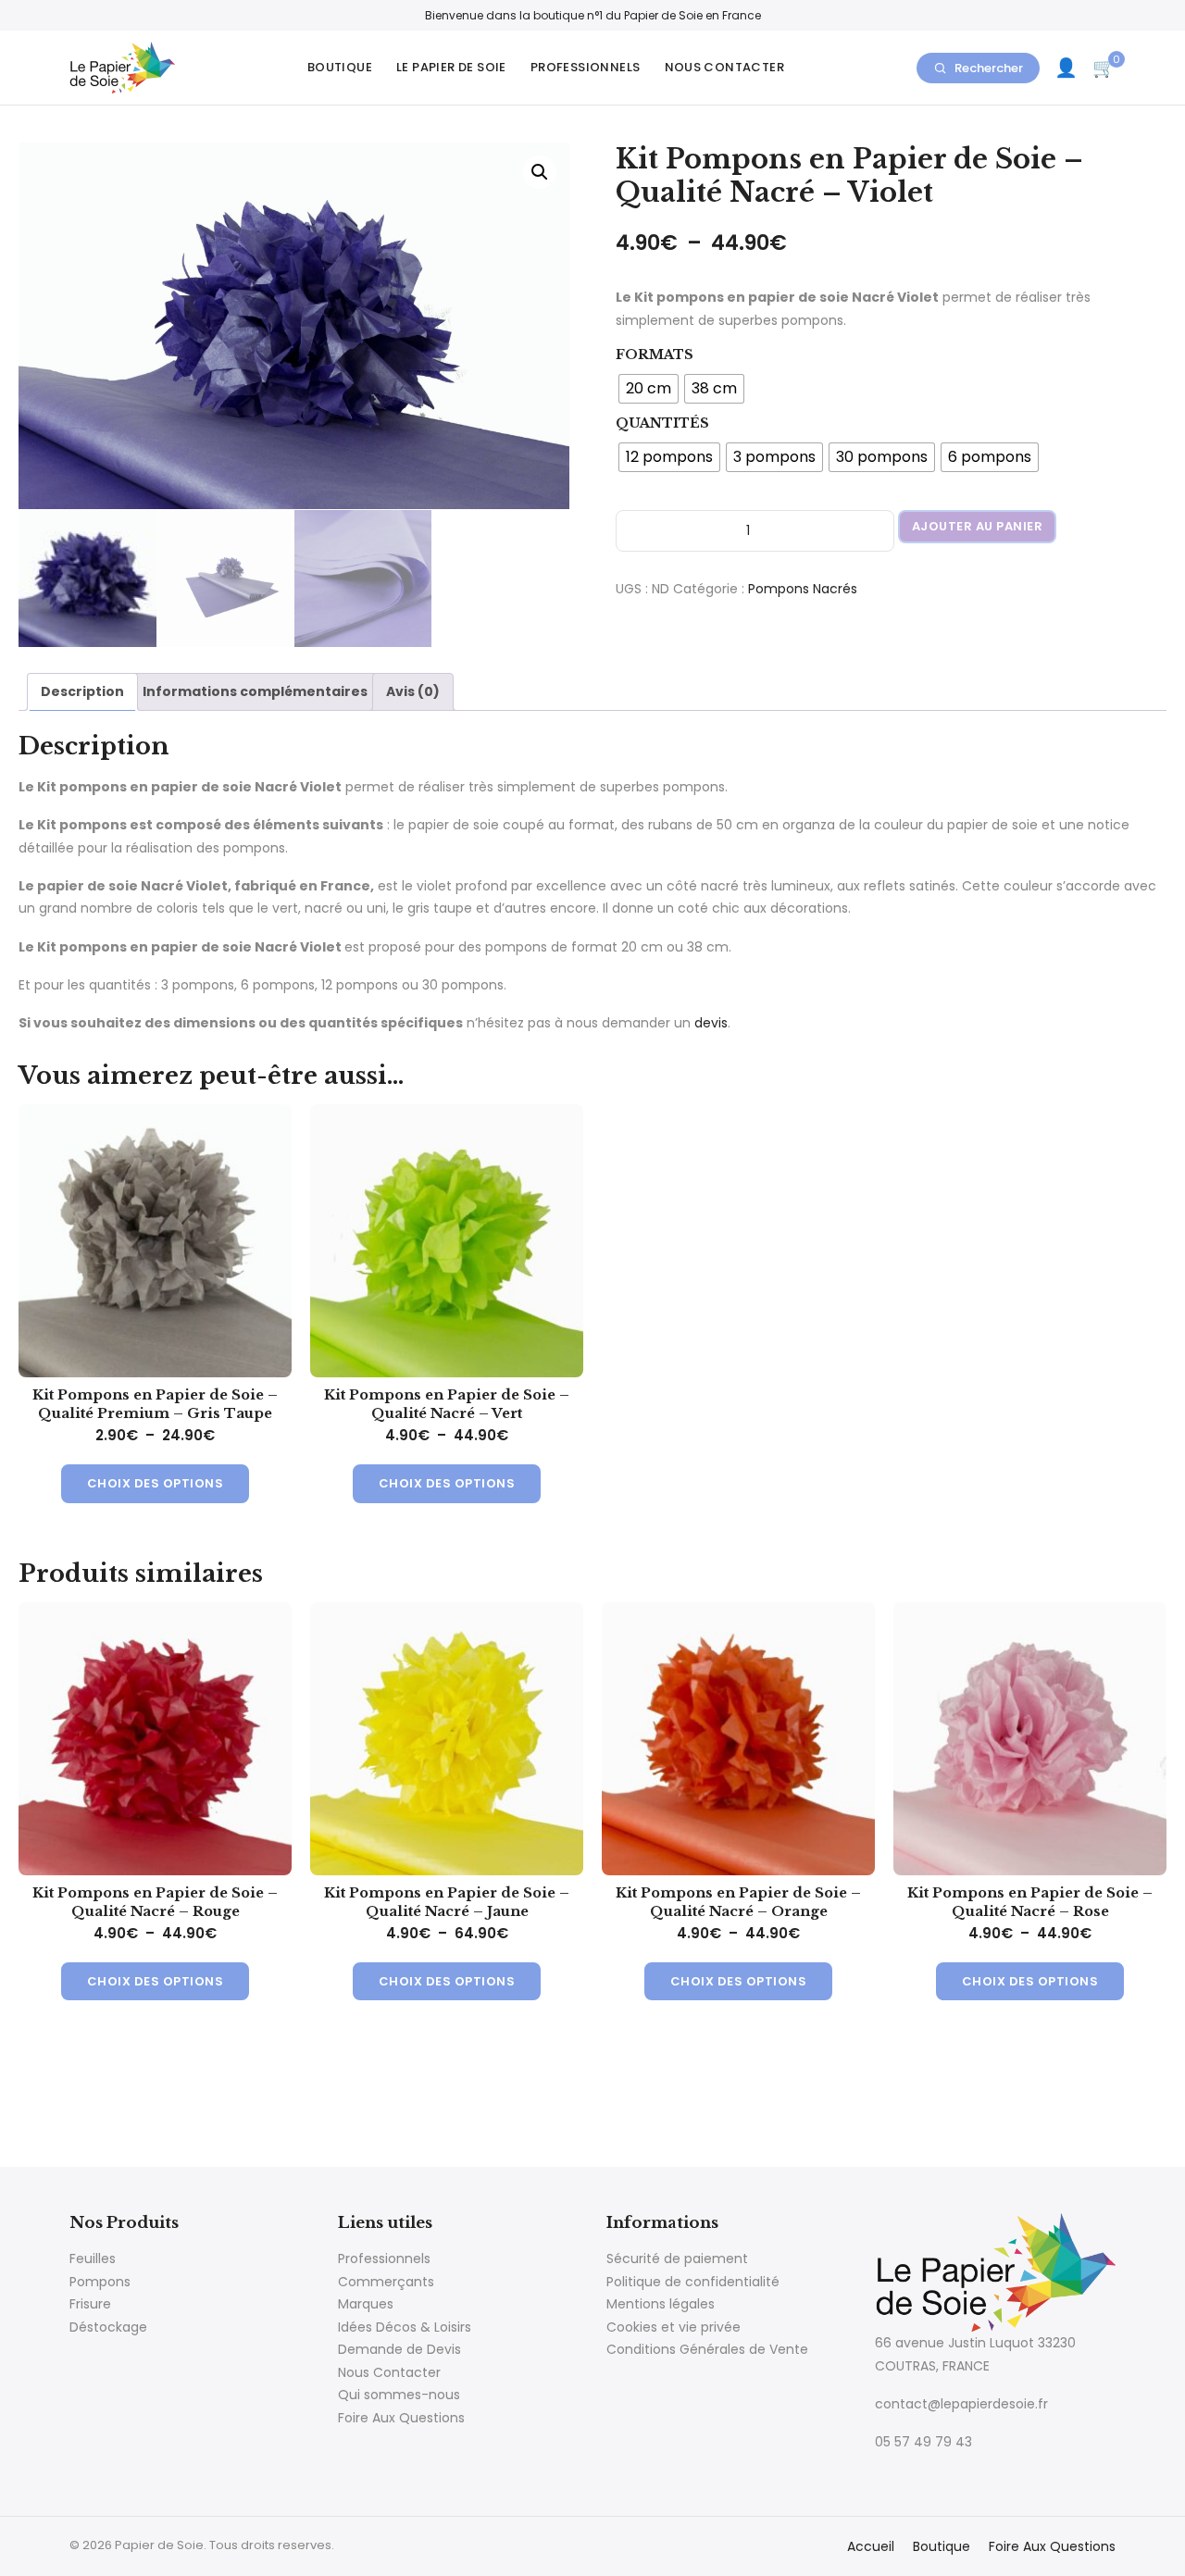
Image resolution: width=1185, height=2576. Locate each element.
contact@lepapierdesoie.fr (961, 2404)
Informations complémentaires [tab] (255, 691)
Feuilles (93, 2259)
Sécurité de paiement (677, 2259)
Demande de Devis (399, 2349)
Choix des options (156, 1483)
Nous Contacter (725, 67)
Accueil (871, 2546)
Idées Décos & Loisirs (405, 2327)
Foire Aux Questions (401, 2418)
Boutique (340, 67)
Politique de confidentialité (693, 2282)
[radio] (649, 389)
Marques (366, 2304)
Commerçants (386, 2282)
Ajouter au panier (978, 526)
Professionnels (586, 67)
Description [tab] (82, 691)
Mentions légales (661, 2304)
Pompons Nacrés (803, 589)
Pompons (100, 2282)
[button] (540, 172)
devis (711, 1023)
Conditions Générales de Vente (707, 2349)
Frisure (90, 2304)
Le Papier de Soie (451, 67)
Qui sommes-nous (399, 2395)
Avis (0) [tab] (413, 691)
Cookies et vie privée (674, 2327)
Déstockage (108, 2327)
